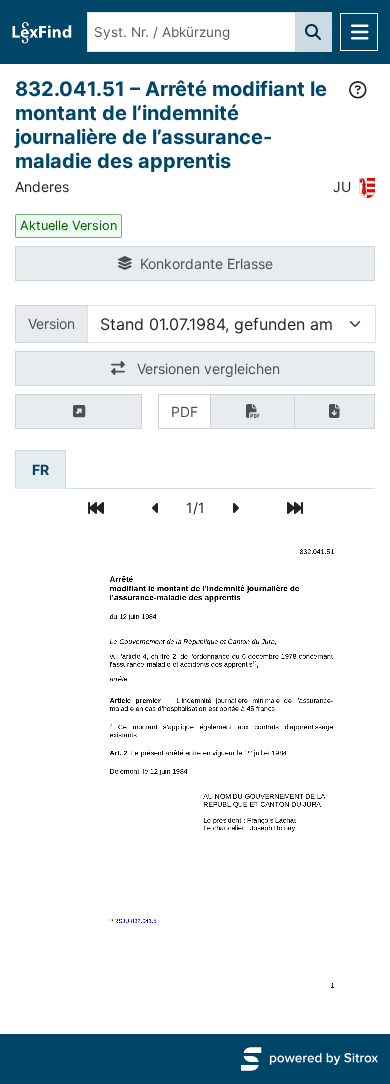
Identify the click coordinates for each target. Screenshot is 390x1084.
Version (51, 323)
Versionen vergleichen (206, 368)
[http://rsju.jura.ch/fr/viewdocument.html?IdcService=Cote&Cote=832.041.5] (135, 920)
